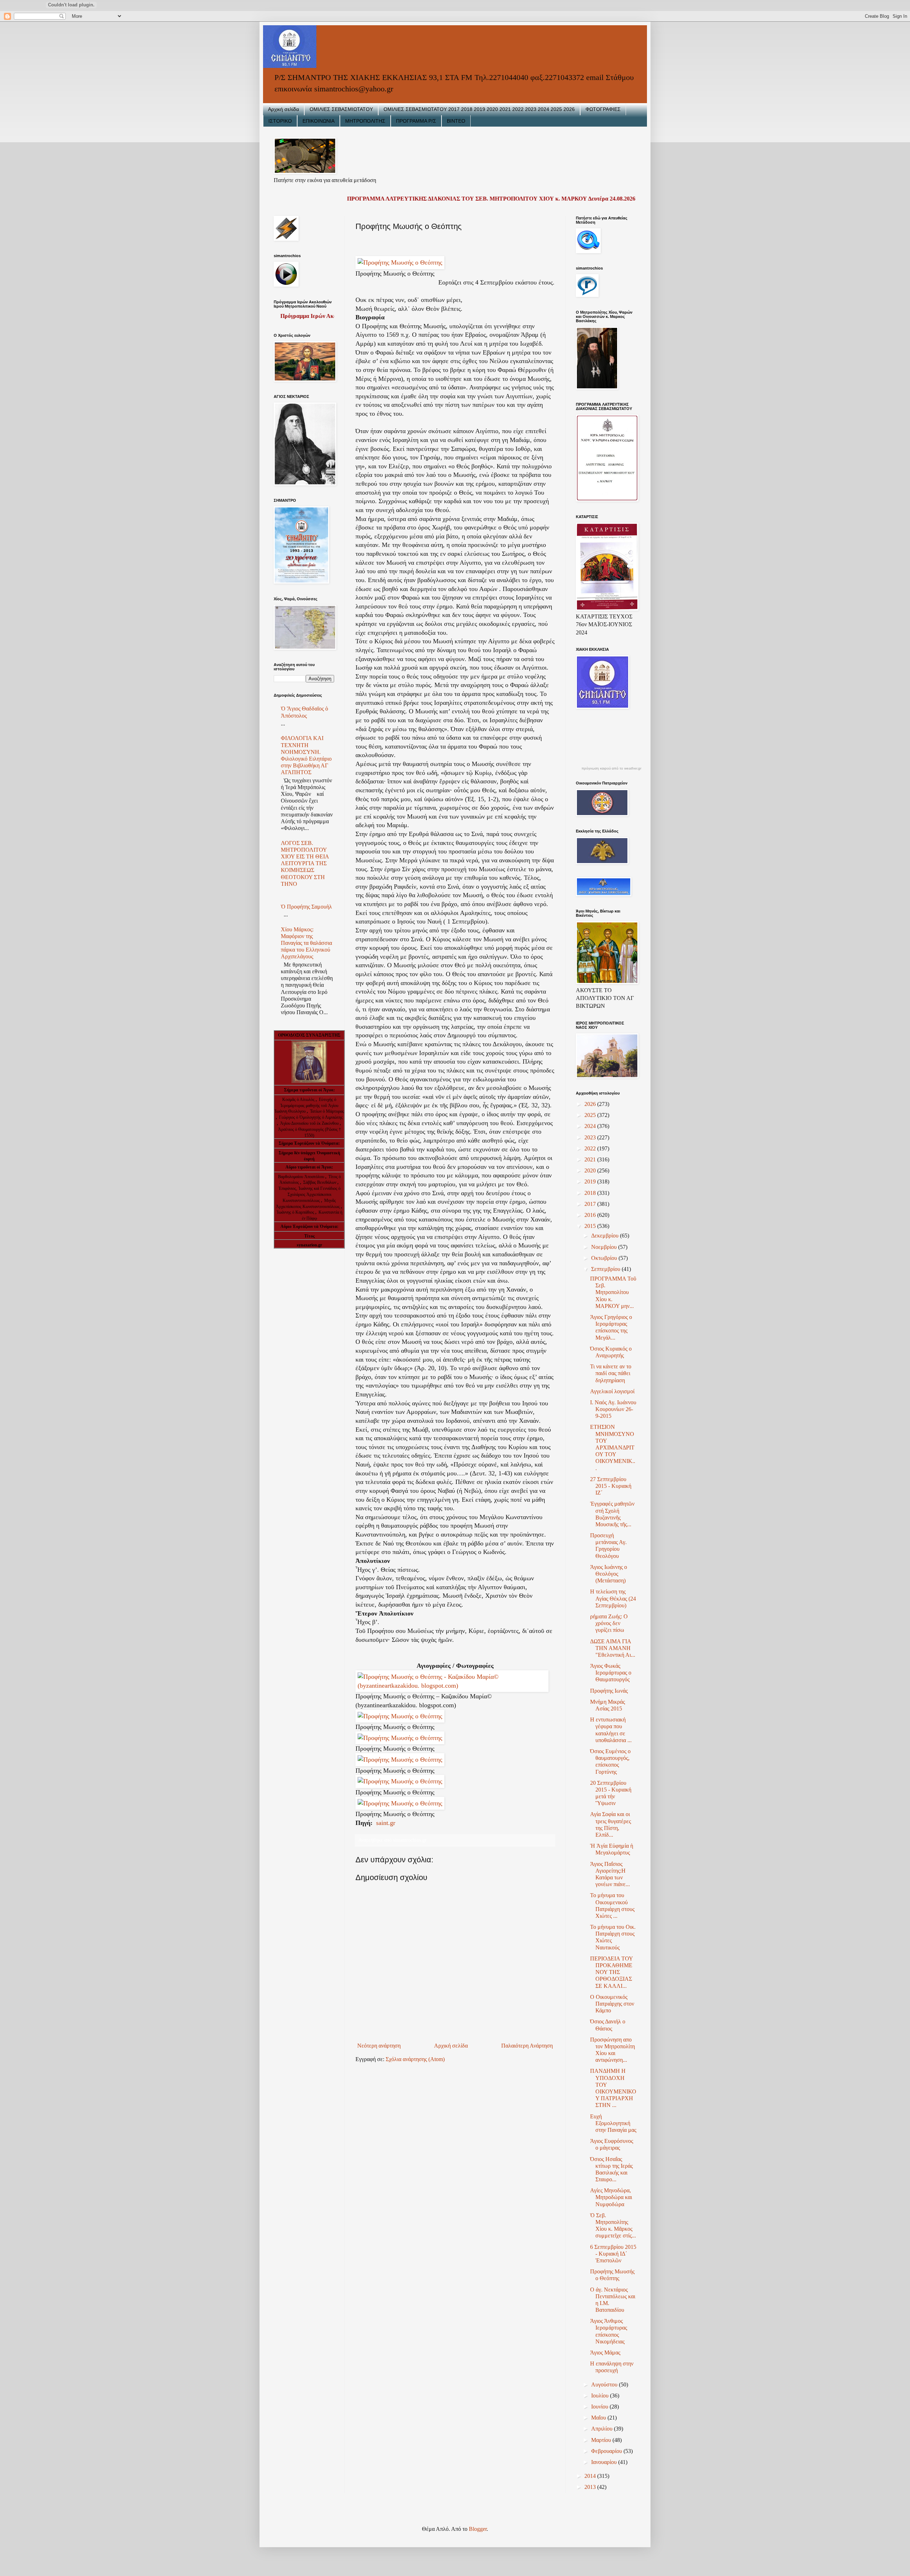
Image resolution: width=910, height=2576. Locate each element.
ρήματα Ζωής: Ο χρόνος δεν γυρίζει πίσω (609, 1623)
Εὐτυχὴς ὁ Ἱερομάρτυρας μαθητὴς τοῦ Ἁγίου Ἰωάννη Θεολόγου (306, 1106)
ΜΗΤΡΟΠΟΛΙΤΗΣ (365, 121)
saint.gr (385, 1823)
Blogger (478, 2529)
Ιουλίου (601, 2396)
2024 (591, 1126)
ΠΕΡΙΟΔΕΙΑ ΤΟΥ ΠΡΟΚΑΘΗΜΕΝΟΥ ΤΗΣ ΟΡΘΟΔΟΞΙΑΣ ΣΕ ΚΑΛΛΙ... (611, 1972)
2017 (591, 1204)
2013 (591, 2487)
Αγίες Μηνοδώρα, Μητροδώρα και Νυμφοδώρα (611, 2197)
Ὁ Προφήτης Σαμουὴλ (306, 907)
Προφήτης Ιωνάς (609, 1691)
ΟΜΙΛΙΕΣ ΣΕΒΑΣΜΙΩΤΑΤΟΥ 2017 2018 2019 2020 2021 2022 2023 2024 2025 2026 (479, 109)
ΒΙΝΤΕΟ (456, 121)
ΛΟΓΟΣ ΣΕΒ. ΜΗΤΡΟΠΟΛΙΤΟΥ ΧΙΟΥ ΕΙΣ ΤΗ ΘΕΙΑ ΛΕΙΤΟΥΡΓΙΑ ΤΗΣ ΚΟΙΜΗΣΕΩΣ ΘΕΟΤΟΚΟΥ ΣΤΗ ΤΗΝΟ (305, 863)
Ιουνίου (600, 2407)
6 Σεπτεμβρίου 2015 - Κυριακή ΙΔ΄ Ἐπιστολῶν (613, 2254)
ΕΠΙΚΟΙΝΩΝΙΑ (318, 121)
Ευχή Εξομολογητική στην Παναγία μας (613, 2123)
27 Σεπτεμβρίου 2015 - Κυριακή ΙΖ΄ (611, 1486)
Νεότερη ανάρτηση (379, 2046)
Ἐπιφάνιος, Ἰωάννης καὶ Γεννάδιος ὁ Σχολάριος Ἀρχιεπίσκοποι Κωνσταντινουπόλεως (309, 1194)
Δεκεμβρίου (606, 1236)
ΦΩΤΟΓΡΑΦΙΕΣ (603, 109)
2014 (591, 2476)
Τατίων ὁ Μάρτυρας (327, 1111)
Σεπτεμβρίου (606, 1269)
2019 (591, 1181)
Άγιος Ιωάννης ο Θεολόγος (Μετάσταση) (609, 1574)
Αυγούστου (605, 2385)
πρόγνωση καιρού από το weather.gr (611, 768)
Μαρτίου (602, 2440)
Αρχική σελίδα (283, 109)
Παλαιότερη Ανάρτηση (527, 2046)
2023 (591, 1137)
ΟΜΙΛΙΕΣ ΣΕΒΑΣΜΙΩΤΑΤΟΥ (341, 109)
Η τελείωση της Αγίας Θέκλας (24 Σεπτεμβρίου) (613, 1598)
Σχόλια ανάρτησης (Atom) (415, 2059)
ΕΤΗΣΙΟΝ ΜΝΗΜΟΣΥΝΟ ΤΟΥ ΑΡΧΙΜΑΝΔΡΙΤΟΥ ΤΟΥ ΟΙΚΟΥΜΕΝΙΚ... (613, 1447)
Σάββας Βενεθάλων (320, 1182)
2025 (591, 1115)
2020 (591, 1170)
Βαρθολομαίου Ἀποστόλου (302, 1177)
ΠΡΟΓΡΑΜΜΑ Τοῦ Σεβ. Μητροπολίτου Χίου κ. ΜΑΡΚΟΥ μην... (613, 1292)
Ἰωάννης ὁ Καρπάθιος (295, 1212)
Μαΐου (599, 2418)
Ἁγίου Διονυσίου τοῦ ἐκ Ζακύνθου (310, 1123)
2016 (591, 1215)
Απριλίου (603, 2429)
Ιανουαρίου (605, 2462)
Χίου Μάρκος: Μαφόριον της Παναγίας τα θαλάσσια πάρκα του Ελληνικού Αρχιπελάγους (306, 943)
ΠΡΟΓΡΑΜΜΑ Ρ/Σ (416, 121)
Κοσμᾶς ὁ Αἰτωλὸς (298, 1100)
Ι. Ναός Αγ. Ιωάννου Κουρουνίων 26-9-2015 (613, 1409)
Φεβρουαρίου (607, 2451)
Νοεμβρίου (605, 1247)
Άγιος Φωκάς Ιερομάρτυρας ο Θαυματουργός (611, 1673)
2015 (591, 1226)
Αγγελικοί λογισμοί (612, 1391)
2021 (591, 1159)
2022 (591, 1148)
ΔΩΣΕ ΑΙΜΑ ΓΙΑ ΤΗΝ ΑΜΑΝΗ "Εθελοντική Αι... (613, 1648)
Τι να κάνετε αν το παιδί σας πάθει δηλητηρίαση (611, 1373)
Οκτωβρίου (605, 1258)
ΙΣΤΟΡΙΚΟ (280, 121)
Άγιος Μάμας (605, 2353)
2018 (591, 1193)
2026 (591, 1104)
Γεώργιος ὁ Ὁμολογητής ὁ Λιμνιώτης (311, 1117)
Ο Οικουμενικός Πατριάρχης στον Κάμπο (612, 2004)
